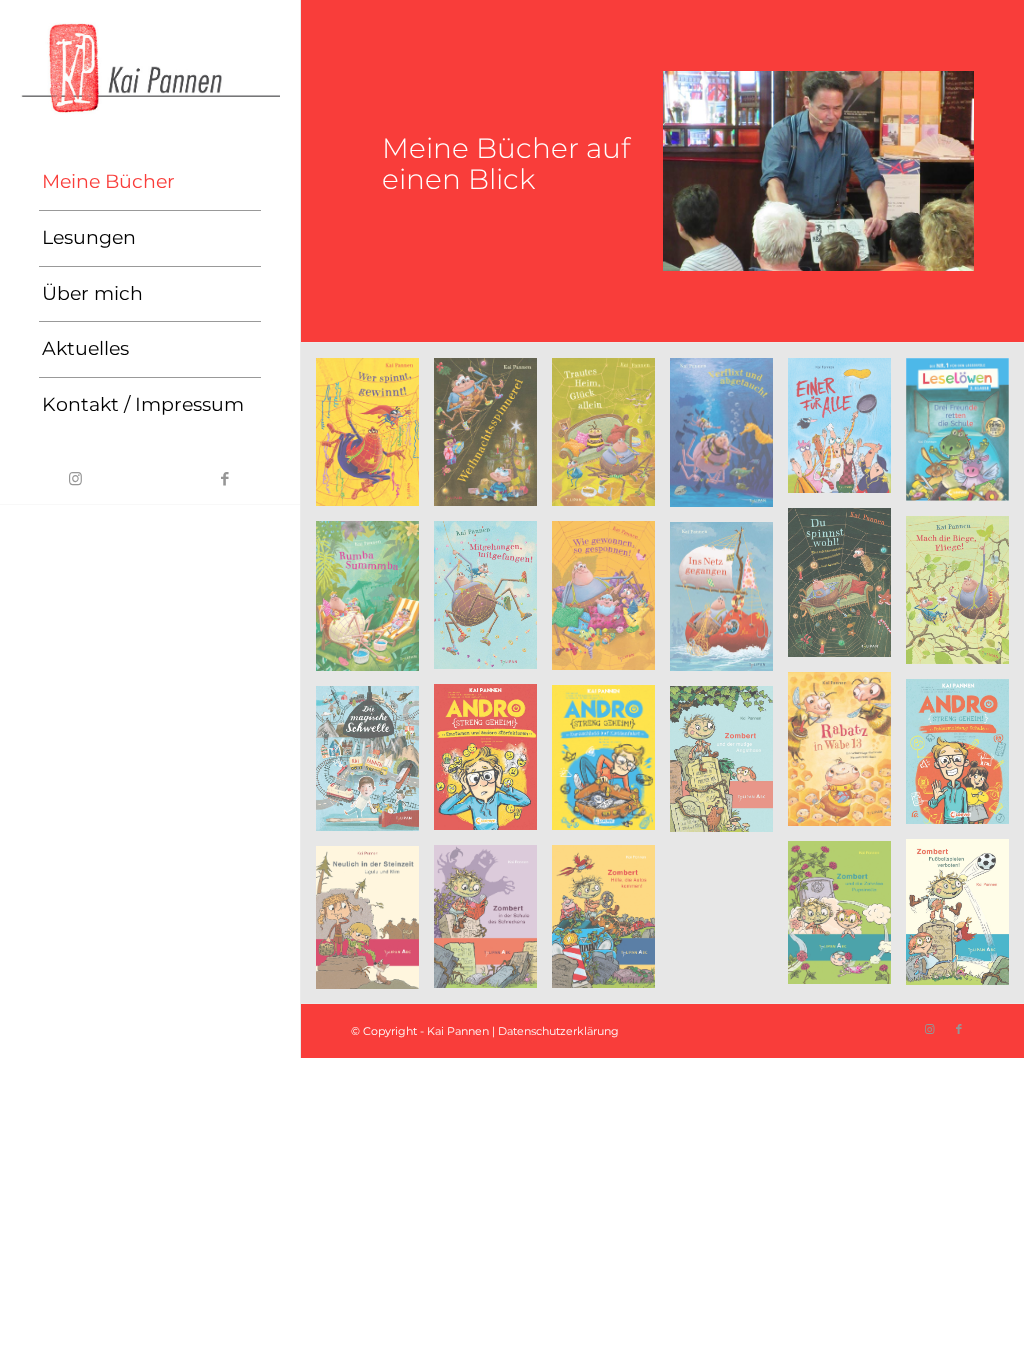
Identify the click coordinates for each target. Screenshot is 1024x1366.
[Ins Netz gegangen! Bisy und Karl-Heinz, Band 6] (729, 604)
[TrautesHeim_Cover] (611, 440)
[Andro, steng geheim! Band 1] (965, 759)
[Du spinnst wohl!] (847, 589)
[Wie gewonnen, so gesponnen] (611, 603)
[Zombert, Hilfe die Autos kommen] (611, 924)
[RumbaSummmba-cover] (375, 603)
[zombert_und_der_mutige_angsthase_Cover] (729, 766)
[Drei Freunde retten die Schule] (965, 437)
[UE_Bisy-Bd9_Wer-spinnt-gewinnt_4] (375, 440)
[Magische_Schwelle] (375, 766)
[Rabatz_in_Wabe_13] (847, 757)
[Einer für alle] (847, 433)
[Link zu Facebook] (225, 479)
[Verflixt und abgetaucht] (729, 440)
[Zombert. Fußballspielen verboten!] (965, 919)
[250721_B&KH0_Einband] (493, 439)
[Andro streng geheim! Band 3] (611, 765)
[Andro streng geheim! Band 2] (493, 764)
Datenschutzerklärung (558, 1031)
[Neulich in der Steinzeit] (375, 925)
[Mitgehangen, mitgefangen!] (493, 602)
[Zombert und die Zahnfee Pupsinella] (847, 920)
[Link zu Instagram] (75, 479)
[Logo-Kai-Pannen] (150, 67)
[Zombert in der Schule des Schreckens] (493, 924)
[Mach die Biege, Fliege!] (965, 597)
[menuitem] (150, 183)
